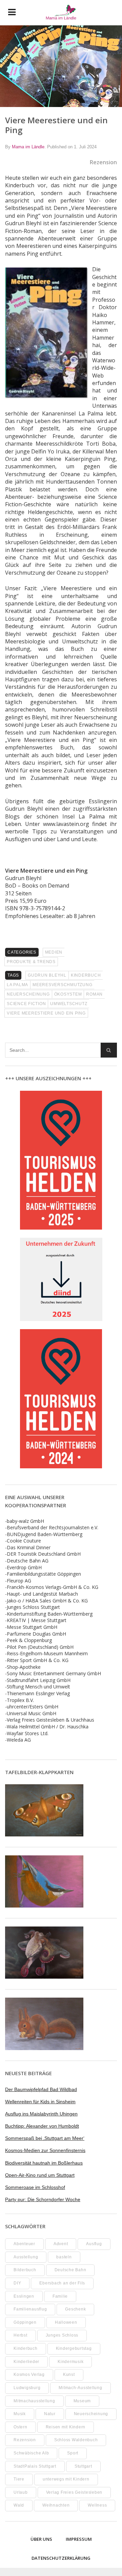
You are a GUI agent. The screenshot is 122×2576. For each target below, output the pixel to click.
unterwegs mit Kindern (66, 2479)
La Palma (17, 985)
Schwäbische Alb (31, 2453)
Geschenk (75, 2309)
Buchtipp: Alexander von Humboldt (42, 2126)
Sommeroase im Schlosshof (35, 2187)
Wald (19, 2505)
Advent (61, 2244)
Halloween (66, 2322)
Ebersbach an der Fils (62, 2283)
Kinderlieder (26, 2362)
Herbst (21, 2335)
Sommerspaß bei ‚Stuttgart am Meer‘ (45, 2138)
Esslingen (24, 2296)
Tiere (19, 2479)
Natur (50, 2414)
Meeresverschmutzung (62, 985)
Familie (60, 2296)
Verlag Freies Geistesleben (74, 2492)
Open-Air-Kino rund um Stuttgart (40, 2175)
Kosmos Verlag (29, 2375)
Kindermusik (70, 2362)
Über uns (41, 2539)
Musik (20, 2414)
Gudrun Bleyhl (47, 975)
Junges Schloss (62, 2335)
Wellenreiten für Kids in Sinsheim (40, 2102)
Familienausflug (30, 2309)
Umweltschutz (69, 1004)
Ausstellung (26, 2257)
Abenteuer (24, 2244)
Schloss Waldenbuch (76, 2440)
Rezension (25, 2440)
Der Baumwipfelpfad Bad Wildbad (41, 2089)
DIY (17, 2283)
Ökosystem (68, 994)
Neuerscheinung (28, 994)
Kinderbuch (86, 975)
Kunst (69, 2375)
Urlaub (21, 2492)
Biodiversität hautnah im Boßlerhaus (44, 2163)
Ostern (21, 2427)
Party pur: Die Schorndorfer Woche (43, 2199)
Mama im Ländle (28, 147)
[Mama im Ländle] (61, 13)
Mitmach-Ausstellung (80, 2388)
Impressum (79, 2539)
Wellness (97, 2505)
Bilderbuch (25, 2270)
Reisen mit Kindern (66, 2427)
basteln (64, 2257)
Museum (82, 2401)
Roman (94, 994)
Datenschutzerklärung (61, 2558)
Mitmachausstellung (34, 2401)
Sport (73, 2453)
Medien (54, 952)
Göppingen (25, 2322)
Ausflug (94, 2244)
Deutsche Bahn (70, 2270)
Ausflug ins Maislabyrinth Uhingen (41, 2114)
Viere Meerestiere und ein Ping (46, 1013)
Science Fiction (26, 1004)
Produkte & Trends (31, 962)
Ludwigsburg (27, 2388)
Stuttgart (83, 2466)
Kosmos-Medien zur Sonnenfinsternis (45, 2150)
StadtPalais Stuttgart (35, 2466)
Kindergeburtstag (74, 2348)
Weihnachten (56, 2505)
